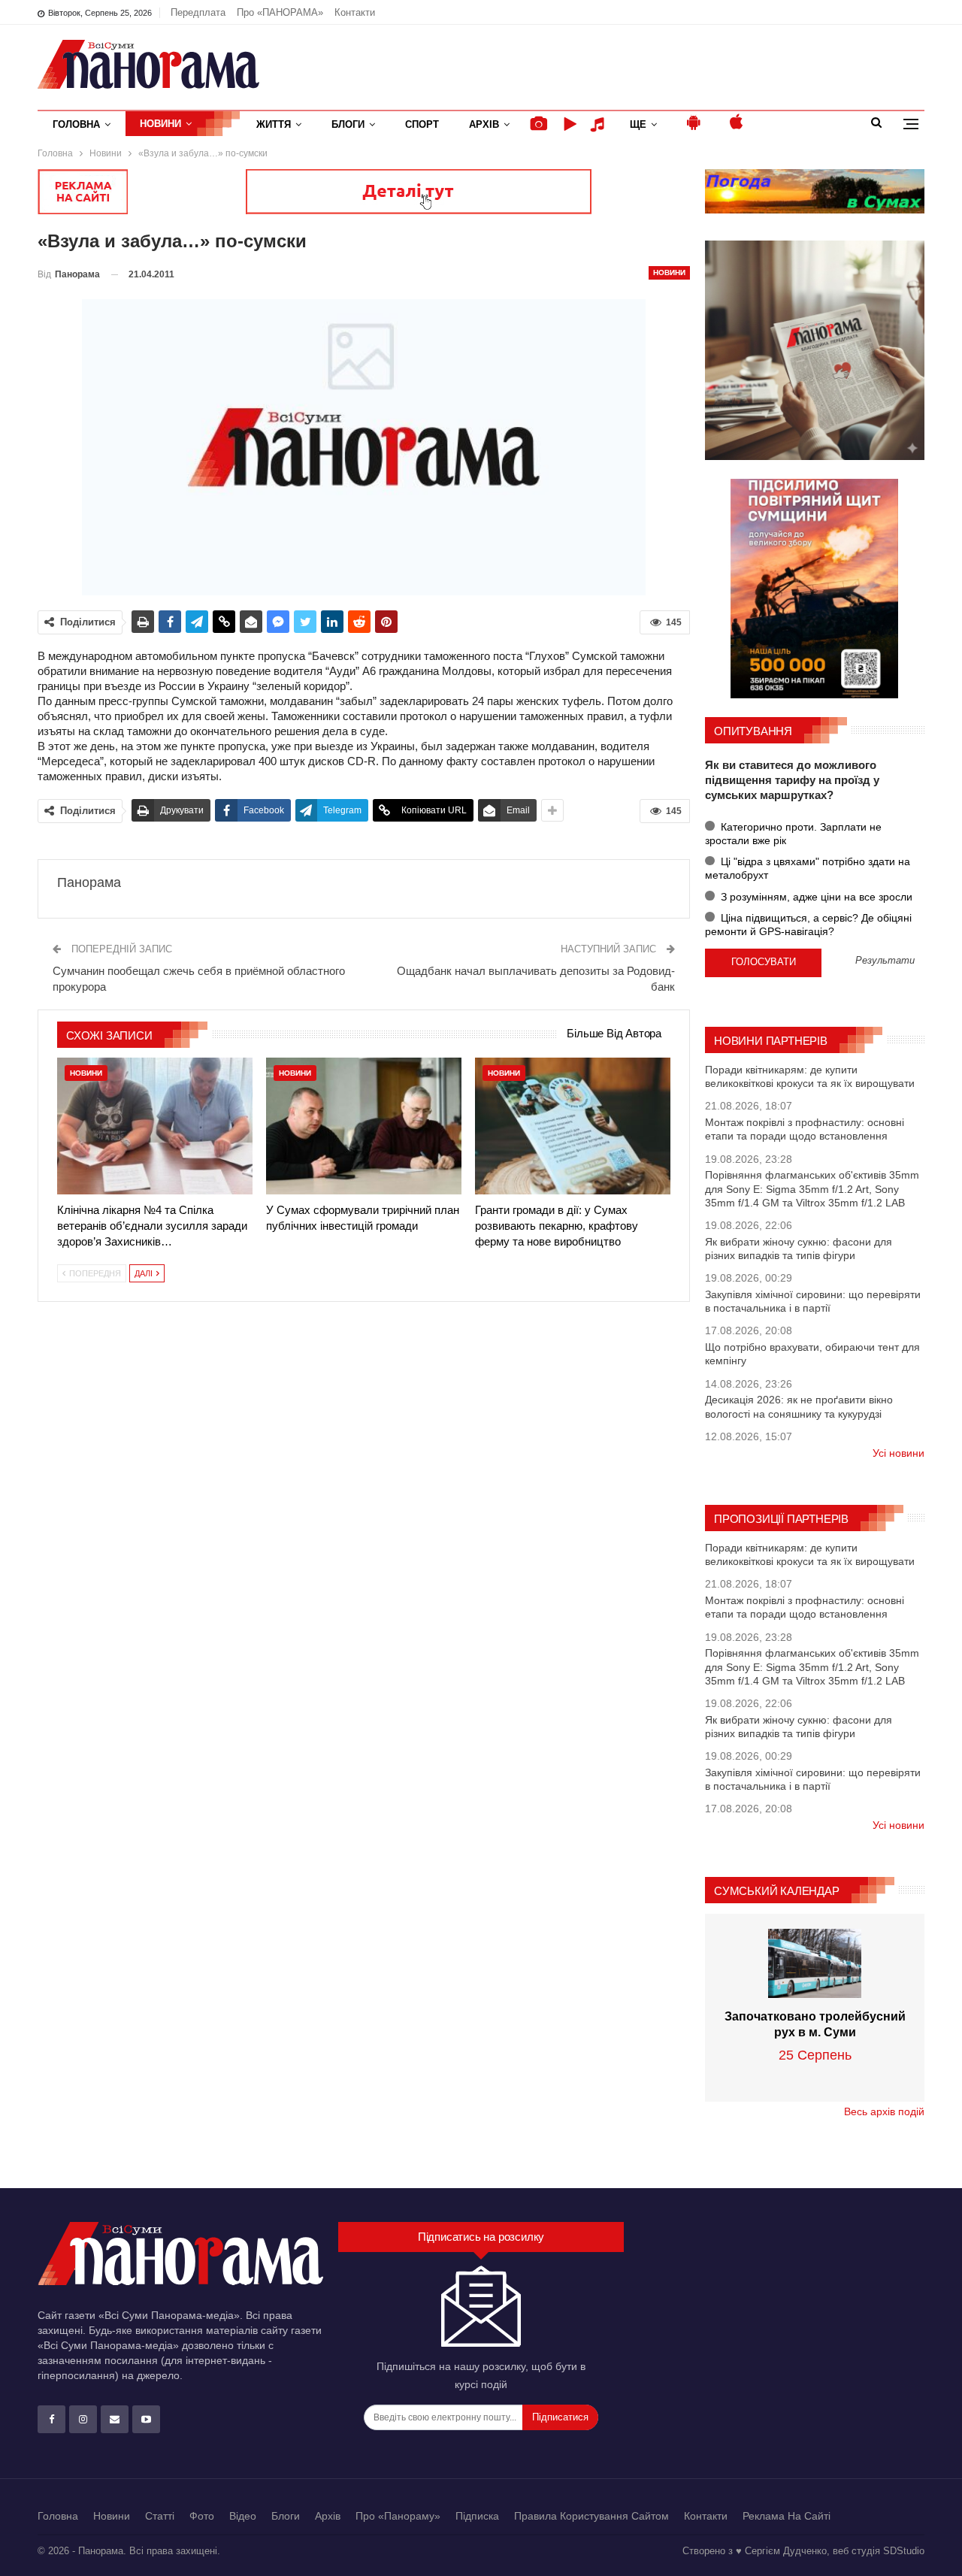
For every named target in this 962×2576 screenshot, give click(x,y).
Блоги (348, 124)
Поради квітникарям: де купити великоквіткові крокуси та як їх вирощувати (810, 1076)
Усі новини (898, 1453)
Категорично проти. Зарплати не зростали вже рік (793, 834)
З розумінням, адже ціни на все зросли (815, 897)
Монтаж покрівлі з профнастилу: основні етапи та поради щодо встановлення (805, 1129)
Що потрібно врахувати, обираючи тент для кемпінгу (812, 1354)
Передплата (198, 12)
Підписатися (560, 2417)
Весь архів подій (884, 2111)
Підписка (477, 2516)
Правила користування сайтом (591, 2516)
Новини (160, 124)
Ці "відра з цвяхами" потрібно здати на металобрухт (808, 868)
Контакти (355, 12)
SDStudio (904, 2551)
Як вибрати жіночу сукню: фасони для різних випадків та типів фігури (799, 1249)
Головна (76, 124)
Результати (885, 961)
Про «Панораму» (398, 2516)
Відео (243, 2516)
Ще (638, 124)
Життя (274, 124)
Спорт (422, 124)
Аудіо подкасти (600, 124)
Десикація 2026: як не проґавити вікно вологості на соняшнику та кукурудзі (799, 1406)
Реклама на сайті (787, 2516)
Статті (160, 2516)
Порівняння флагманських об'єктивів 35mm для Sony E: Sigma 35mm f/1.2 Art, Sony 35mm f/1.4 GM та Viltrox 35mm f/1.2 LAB (812, 1188)
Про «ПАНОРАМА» (280, 12)
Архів (484, 124)
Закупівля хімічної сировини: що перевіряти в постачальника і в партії (813, 1301)
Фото (202, 2516)
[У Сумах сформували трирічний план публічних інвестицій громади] (364, 1126)
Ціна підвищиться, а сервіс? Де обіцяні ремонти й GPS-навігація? (808, 925)
